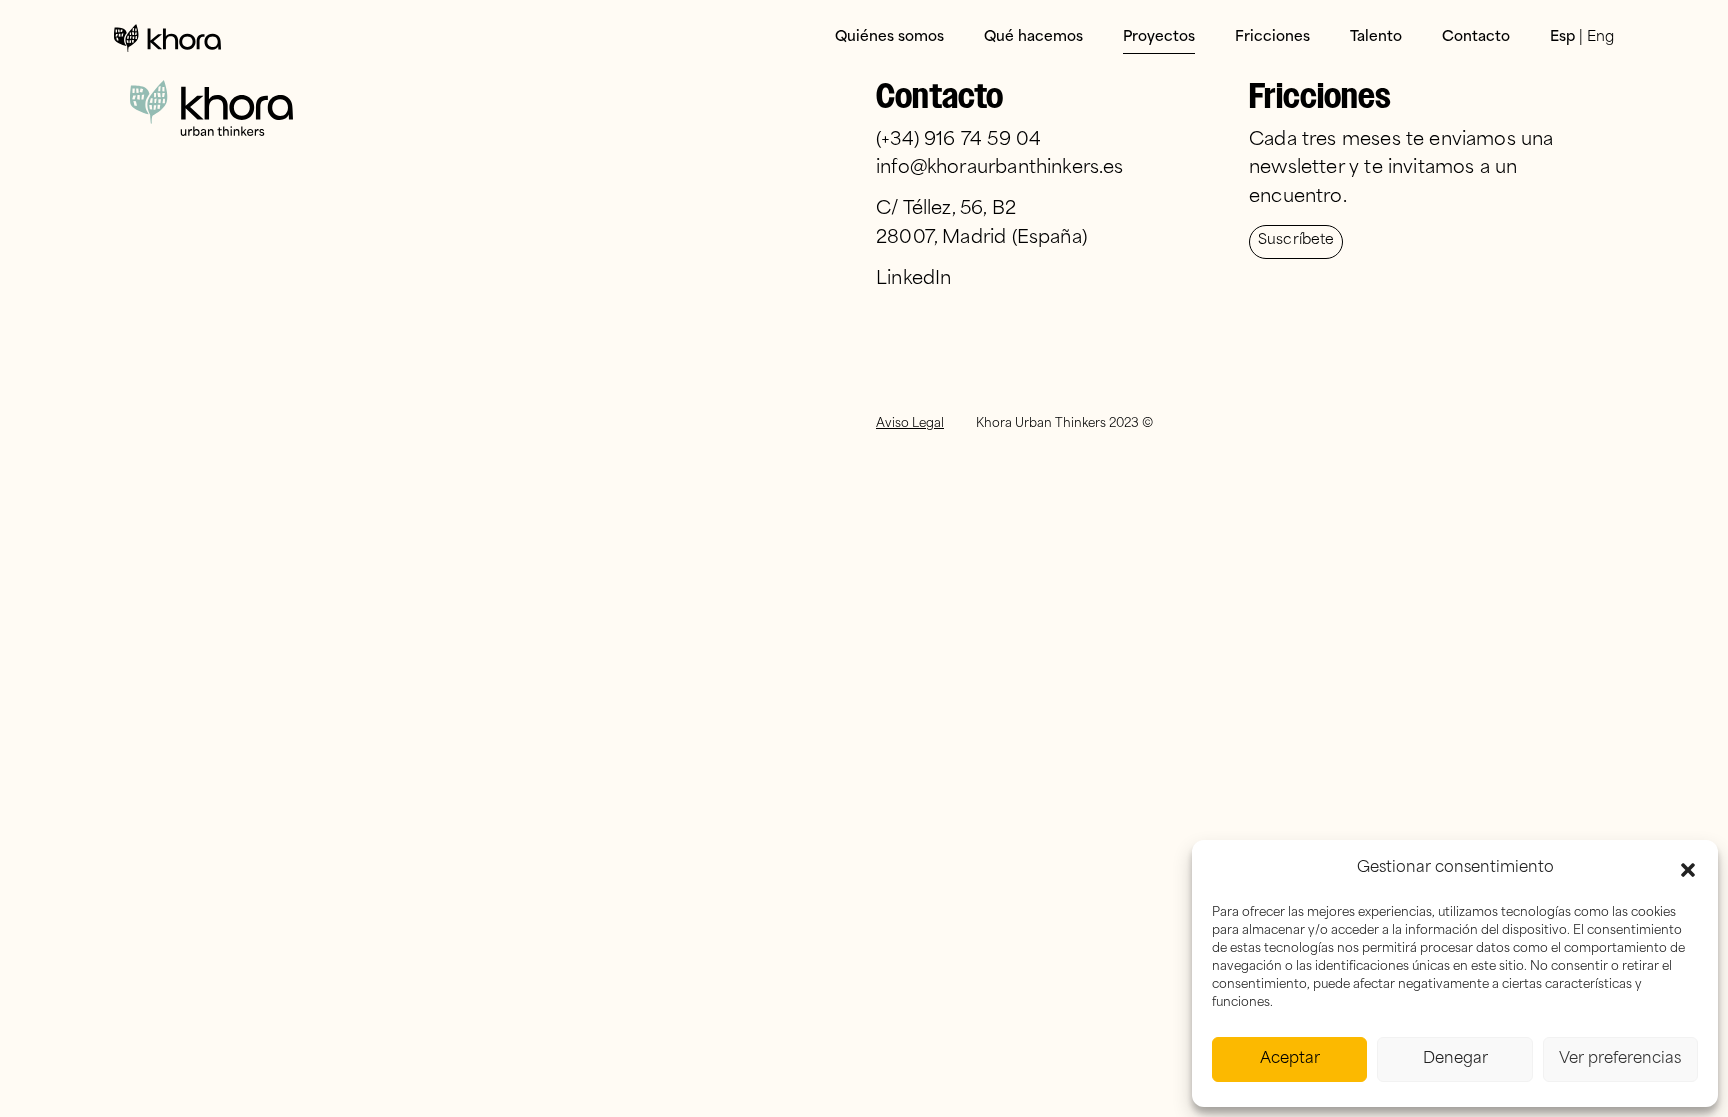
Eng (1600, 37)
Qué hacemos (1033, 37)
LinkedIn (913, 280)
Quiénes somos (889, 37)
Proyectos (1159, 37)
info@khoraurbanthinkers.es (1000, 169)
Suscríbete (1296, 240)
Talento (1376, 37)
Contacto (1476, 37)
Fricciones (1272, 37)
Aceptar (1290, 1059)
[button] (1688, 870)
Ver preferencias (1620, 1059)
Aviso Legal (910, 424)
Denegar (1455, 1059)
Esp (1562, 37)
